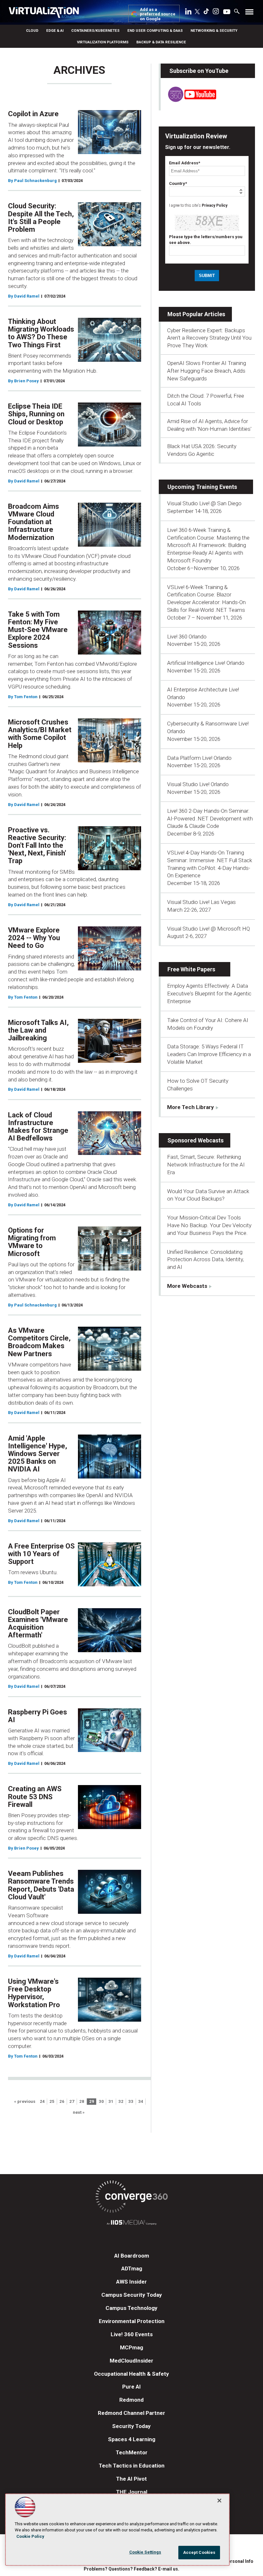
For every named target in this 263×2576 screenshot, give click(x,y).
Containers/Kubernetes (95, 30)
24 (42, 2102)
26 (62, 2102)
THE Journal (132, 2492)
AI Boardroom (132, 2256)
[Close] (219, 2501)
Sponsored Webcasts (195, 1140)
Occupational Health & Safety (131, 2374)
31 (111, 2102)
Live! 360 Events (132, 2334)
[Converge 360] (131, 2198)
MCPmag (131, 2347)
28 (82, 2102)
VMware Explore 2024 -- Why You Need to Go (34, 938)
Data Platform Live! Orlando (199, 758)
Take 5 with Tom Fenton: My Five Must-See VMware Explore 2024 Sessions (38, 630)
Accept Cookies (199, 2552)
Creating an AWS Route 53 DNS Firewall (35, 1796)
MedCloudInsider (131, 2361)
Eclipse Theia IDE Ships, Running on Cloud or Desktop (36, 414)
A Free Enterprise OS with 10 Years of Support (41, 1554)
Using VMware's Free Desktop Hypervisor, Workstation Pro (34, 1993)
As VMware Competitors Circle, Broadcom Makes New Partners (39, 1342)
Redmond (131, 2400)
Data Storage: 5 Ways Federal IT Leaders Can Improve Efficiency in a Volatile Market (209, 1054)
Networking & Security (214, 30)
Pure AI (131, 2387)
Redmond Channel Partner (131, 2413)
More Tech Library (191, 1107)
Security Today (131, 2426)
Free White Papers (191, 969)
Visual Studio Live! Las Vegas (201, 902)
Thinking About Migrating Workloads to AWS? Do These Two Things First (41, 333)
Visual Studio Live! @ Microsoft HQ (208, 929)
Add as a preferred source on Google (158, 14)
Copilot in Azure (33, 114)
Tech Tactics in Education (132, 2466)
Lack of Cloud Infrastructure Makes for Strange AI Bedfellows (38, 1127)
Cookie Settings (145, 2552)
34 (141, 2102)
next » (79, 2113)
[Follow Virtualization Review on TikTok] (206, 13)
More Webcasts (187, 1286)
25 (52, 2102)
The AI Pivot (131, 2479)
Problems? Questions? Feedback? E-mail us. (131, 2569)
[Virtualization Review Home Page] (47, 13)
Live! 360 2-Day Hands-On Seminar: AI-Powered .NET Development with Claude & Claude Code (210, 819)
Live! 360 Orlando (187, 637)
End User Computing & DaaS (155, 30)
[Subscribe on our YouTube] (188, 100)
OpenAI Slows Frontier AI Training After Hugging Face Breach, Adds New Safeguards (207, 371)
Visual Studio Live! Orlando (198, 784)
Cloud (32, 30)
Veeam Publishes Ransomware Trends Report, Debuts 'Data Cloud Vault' (41, 1885)
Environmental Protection (132, 2321)
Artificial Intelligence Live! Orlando (206, 663)
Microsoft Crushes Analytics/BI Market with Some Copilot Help (40, 734)
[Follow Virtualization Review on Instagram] (216, 13)
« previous (25, 2102)
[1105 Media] (131, 2223)
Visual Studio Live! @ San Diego (204, 503)
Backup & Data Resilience (161, 42)
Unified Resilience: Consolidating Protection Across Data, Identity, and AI (205, 1260)
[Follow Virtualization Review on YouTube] (227, 12)
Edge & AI (55, 30)
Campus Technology (131, 2308)
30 (101, 2102)
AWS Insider (131, 2282)
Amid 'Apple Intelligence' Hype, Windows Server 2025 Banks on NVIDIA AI (38, 1454)
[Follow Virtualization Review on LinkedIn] (188, 13)
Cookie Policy (30, 2536)
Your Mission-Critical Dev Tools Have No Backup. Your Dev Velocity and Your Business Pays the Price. (209, 1225)
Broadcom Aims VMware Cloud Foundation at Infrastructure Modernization (34, 522)
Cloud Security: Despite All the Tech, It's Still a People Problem (41, 218)
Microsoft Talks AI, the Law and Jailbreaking (38, 1030)
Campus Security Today (132, 2295)
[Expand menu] (249, 13)
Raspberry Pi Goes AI (38, 1716)
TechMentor (132, 2452)
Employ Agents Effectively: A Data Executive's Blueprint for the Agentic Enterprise (209, 993)
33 (131, 2102)
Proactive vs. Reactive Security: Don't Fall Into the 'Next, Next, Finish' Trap (37, 846)
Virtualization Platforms (103, 42)
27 (72, 2102)
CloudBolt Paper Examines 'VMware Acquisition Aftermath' (38, 1624)
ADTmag (132, 2268)
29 (92, 2102)
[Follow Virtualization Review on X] (197, 12)
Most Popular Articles (196, 314)
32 (121, 2102)
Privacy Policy (215, 205)
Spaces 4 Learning (132, 2439)
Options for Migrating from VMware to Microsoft (32, 1242)
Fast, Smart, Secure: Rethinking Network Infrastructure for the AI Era (206, 1165)
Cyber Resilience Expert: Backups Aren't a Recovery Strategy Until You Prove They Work (209, 338)
